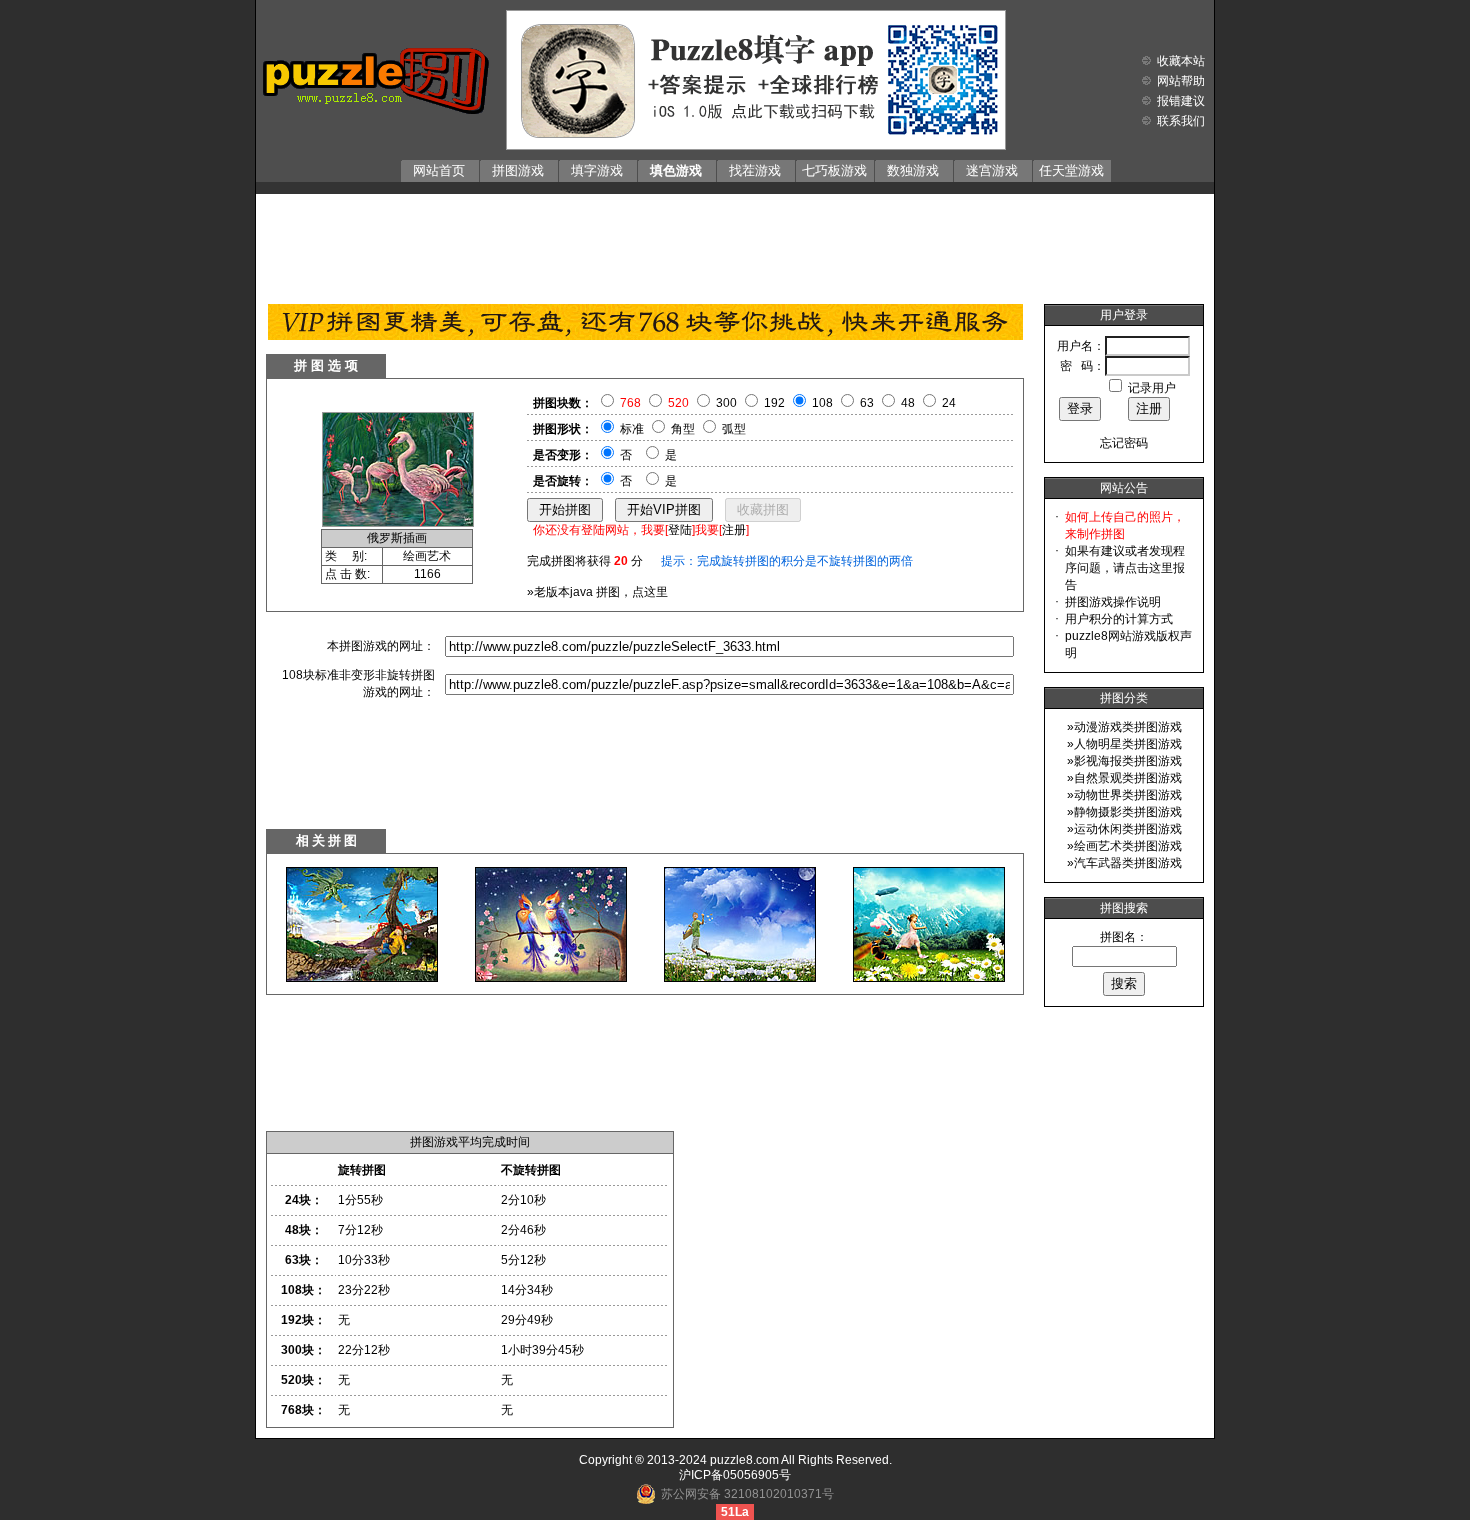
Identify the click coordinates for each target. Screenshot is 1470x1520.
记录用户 (1152, 388)
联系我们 (1181, 121)
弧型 (734, 429)
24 (949, 403)
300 (726, 403)
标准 (632, 429)
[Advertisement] (735, 244)
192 (774, 403)
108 (822, 403)
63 (867, 403)
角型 (683, 429)
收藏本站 (1181, 61)
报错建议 (1181, 101)
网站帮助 (1181, 81)
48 (908, 403)
